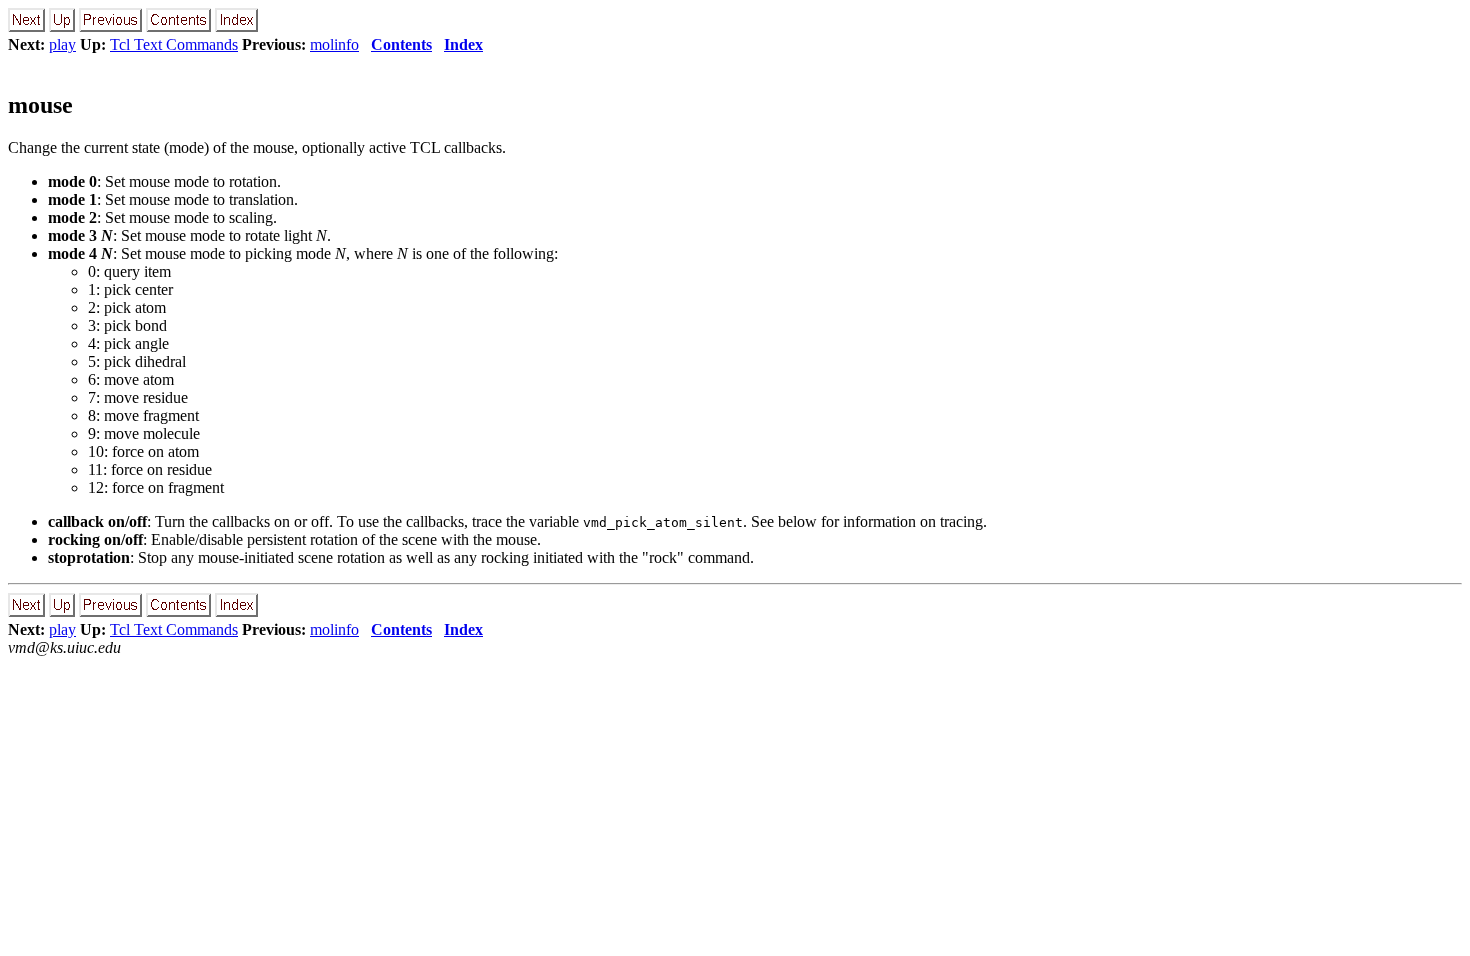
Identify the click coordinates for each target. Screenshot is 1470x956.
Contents (401, 44)
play (62, 44)
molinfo (334, 44)
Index (463, 44)
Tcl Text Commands (174, 44)
